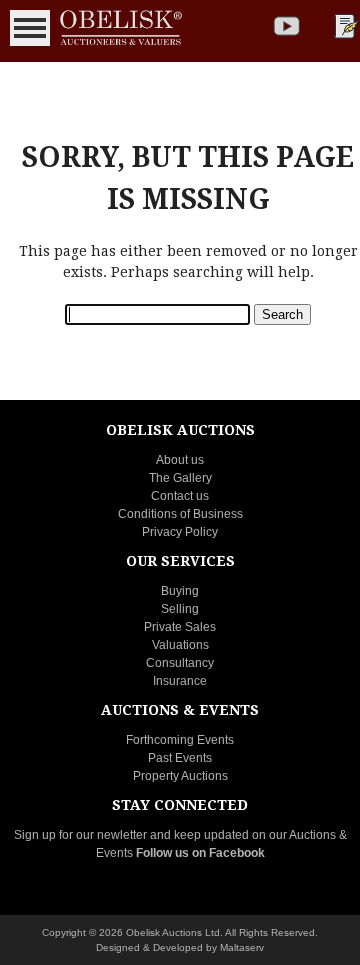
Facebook (237, 853)
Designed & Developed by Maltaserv (180, 947)
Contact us (180, 496)
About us (180, 460)
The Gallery (180, 478)
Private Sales (180, 627)
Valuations (180, 645)
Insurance (180, 681)
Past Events (180, 758)
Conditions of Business (180, 514)
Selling (180, 609)
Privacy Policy (180, 532)
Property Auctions (180, 776)
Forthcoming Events (180, 740)
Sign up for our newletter (80, 835)
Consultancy (180, 663)
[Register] (344, 26)
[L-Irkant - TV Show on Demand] (287, 26)
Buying (180, 591)
